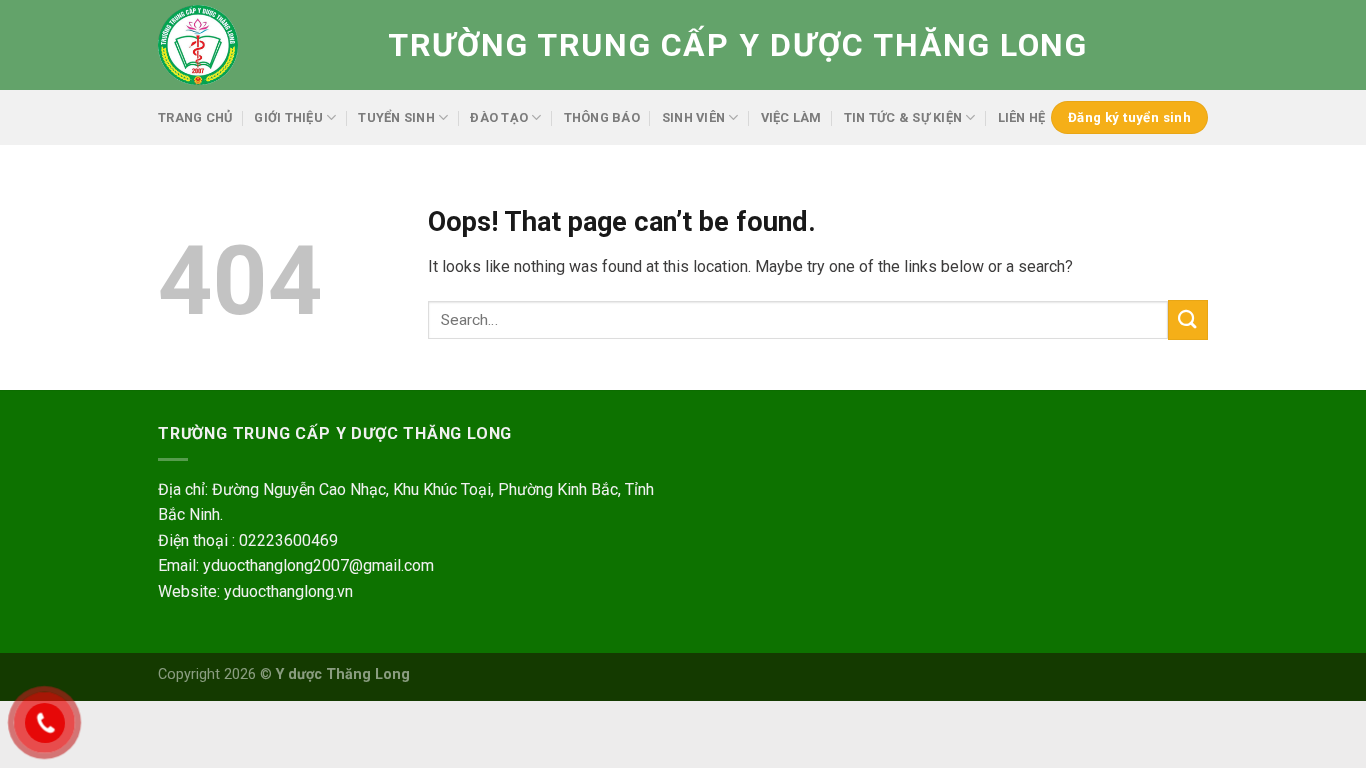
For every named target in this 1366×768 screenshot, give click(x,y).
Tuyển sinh (396, 117)
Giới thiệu (288, 117)
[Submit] (1188, 319)
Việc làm (791, 117)
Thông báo (602, 117)
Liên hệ (1022, 117)
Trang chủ (195, 117)
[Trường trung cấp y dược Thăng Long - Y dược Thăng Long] (258, 45)
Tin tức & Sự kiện (903, 117)
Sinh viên (693, 117)
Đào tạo (499, 117)
